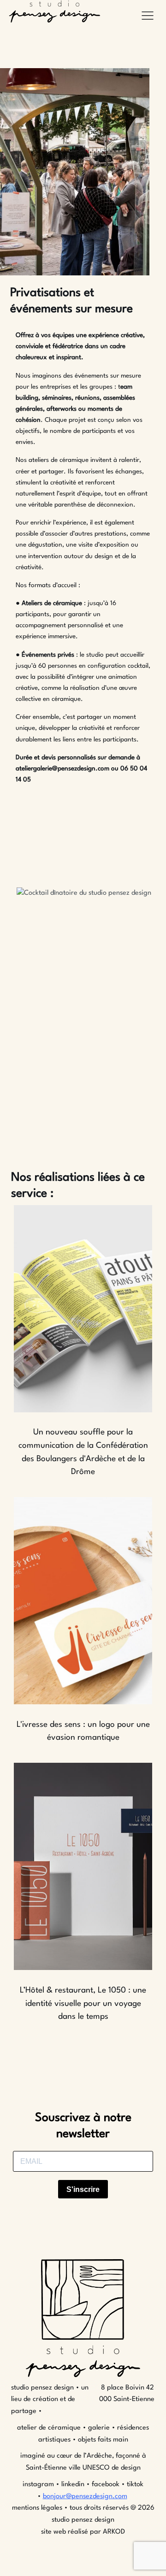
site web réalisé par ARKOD (83, 2532)
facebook (106, 2485)
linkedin (73, 2485)
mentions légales (37, 2508)
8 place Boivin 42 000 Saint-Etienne (127, 2394)
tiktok (135, 2485)
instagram (39, 2485)
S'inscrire (83, 2189)
